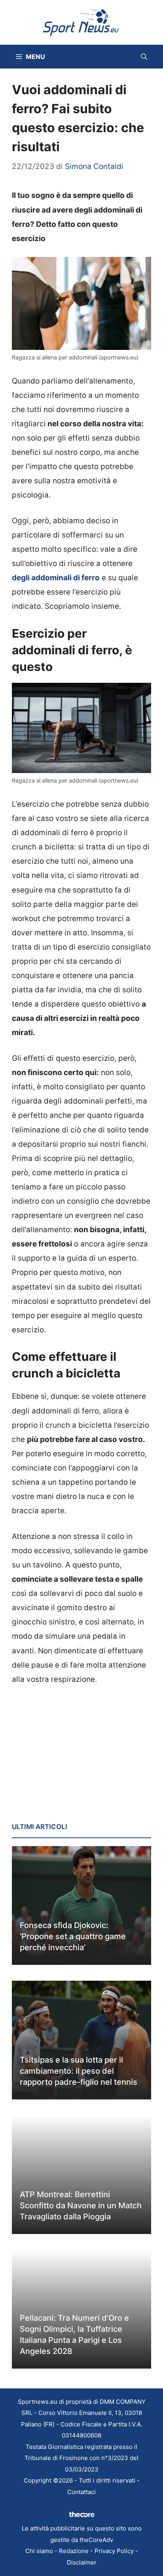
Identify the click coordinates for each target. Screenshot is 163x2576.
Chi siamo (39, 2551)
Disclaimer (82, 2562)
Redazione (74, 2551)
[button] (144, 57)
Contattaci (81, 2492)
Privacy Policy (114, 2551)
